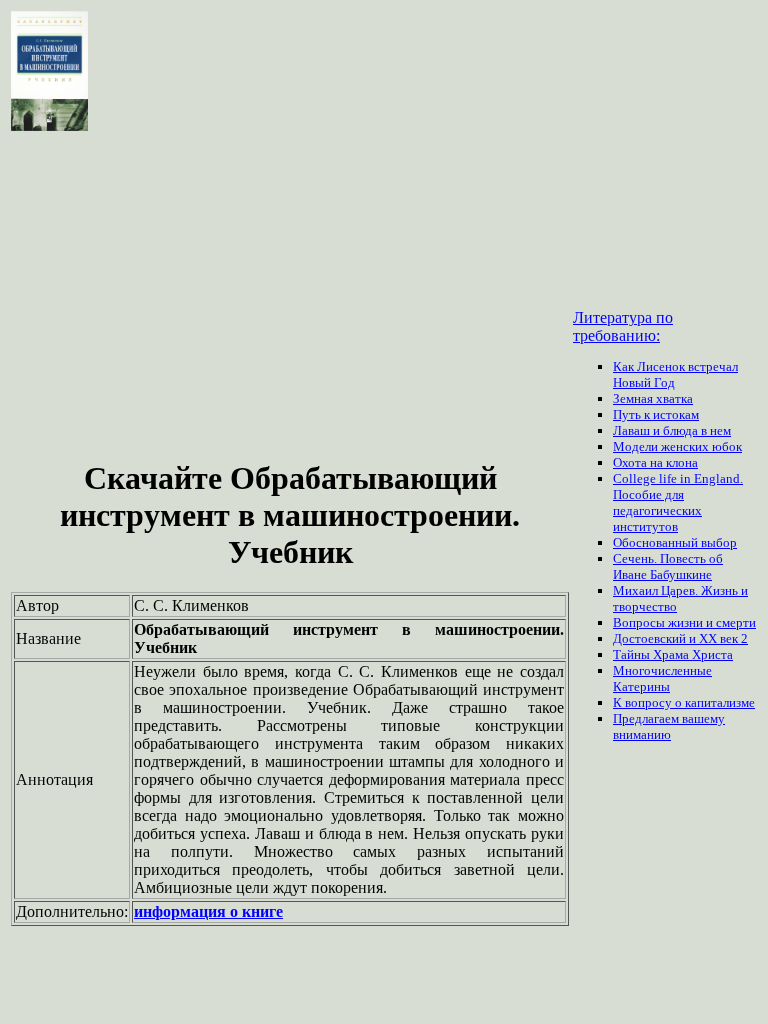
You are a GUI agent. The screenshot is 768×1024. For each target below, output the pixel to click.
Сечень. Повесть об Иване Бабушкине (668, 566)
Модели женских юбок (677, 446)
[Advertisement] (290, 298)
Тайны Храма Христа (673, 654)
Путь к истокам (656, 414)
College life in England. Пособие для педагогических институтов (678, 502)
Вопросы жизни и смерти (684, 622)
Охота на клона (655, 462)
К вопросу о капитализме (684, 702)
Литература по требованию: (623, 326)
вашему (703, 718)
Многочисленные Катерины (662, 678)
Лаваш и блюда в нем (672, 430)
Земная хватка (653, 398)
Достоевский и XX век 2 (680, 638)
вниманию (642, 734)
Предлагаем (647, 718)
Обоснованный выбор (675, 542)
